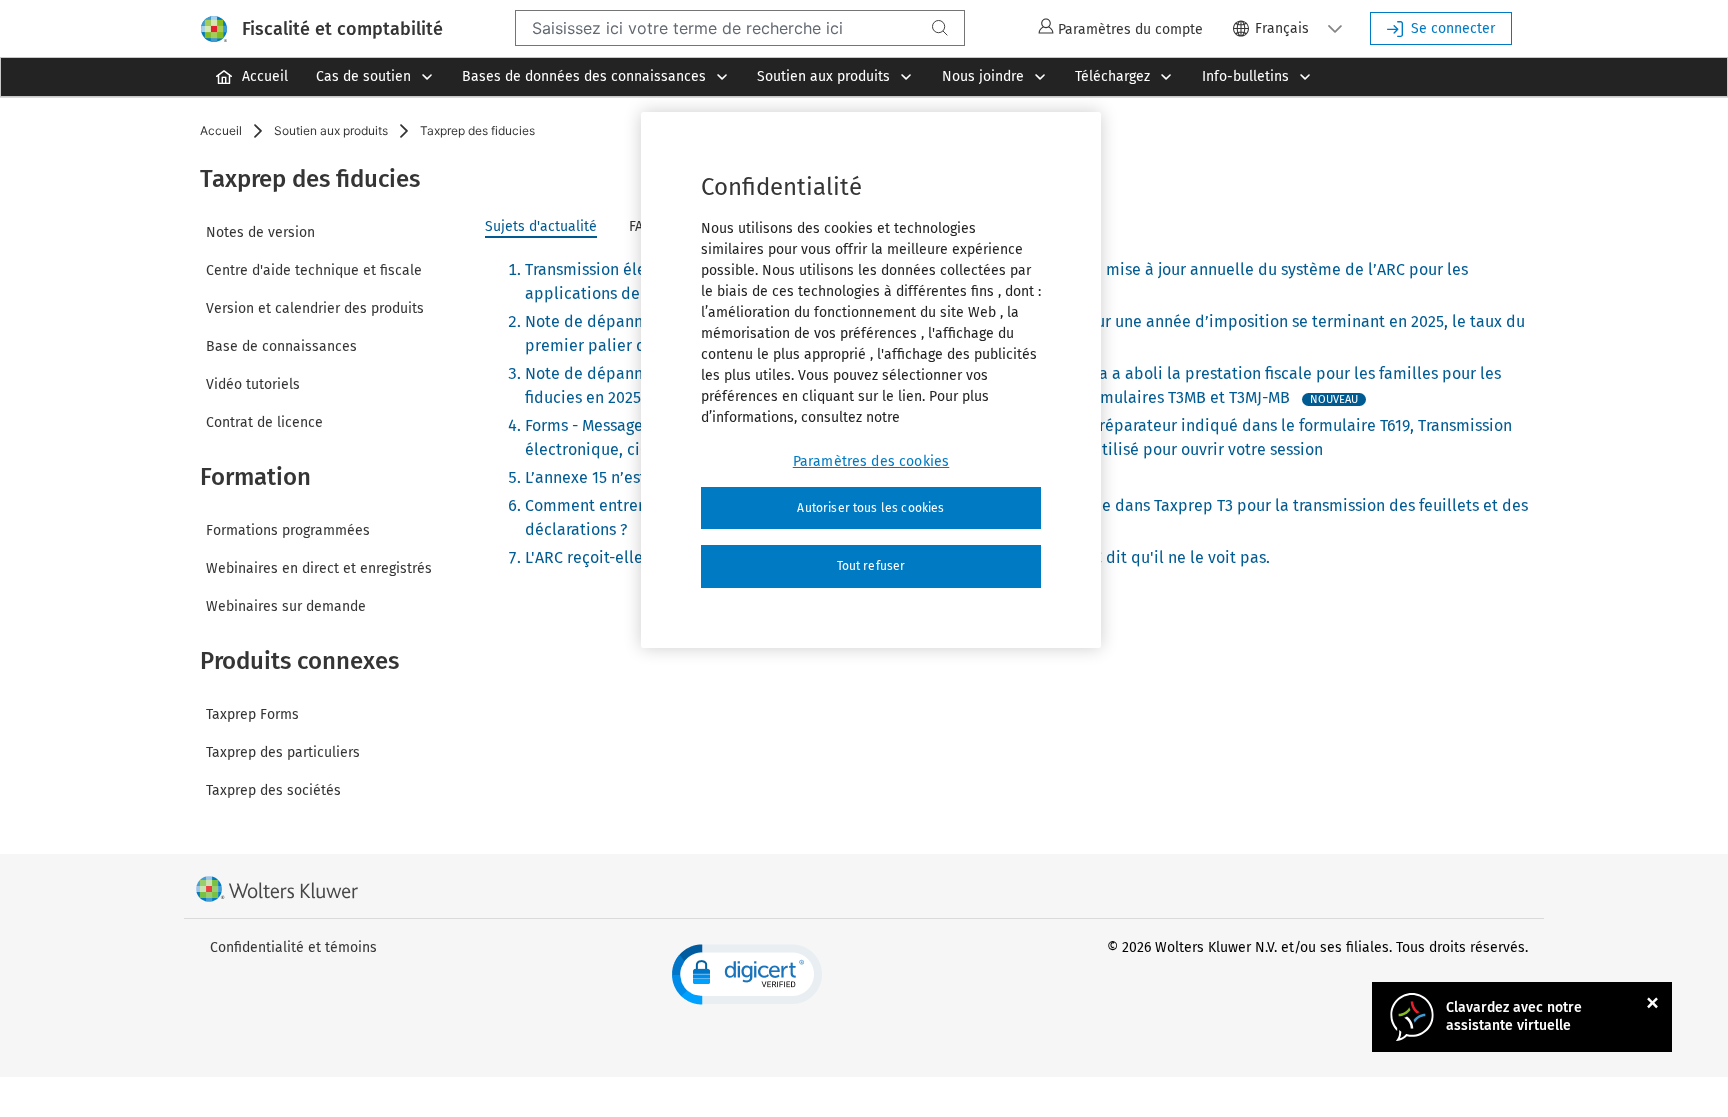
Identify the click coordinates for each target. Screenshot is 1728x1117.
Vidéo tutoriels (253, 384)
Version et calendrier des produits (315, 308)
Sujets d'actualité (541, 226)
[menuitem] (251, 77)
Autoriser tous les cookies (870, 508)
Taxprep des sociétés (273, 790)
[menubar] (864, 77)
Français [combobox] (1282, 28)
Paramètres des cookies (871, 461)
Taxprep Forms (252, 714)
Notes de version (260, 232)
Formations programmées (288, 530)
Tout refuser (871, 566)
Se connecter (1453, 28)
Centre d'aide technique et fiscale (314, 270)
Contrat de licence (264, 422)
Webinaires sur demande (286, 606)
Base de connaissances (281, 346)
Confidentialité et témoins (293, 947)
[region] (871, 380)
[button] (1335, 28)
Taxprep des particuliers (283, 752)
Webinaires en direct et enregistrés (319, 568)
